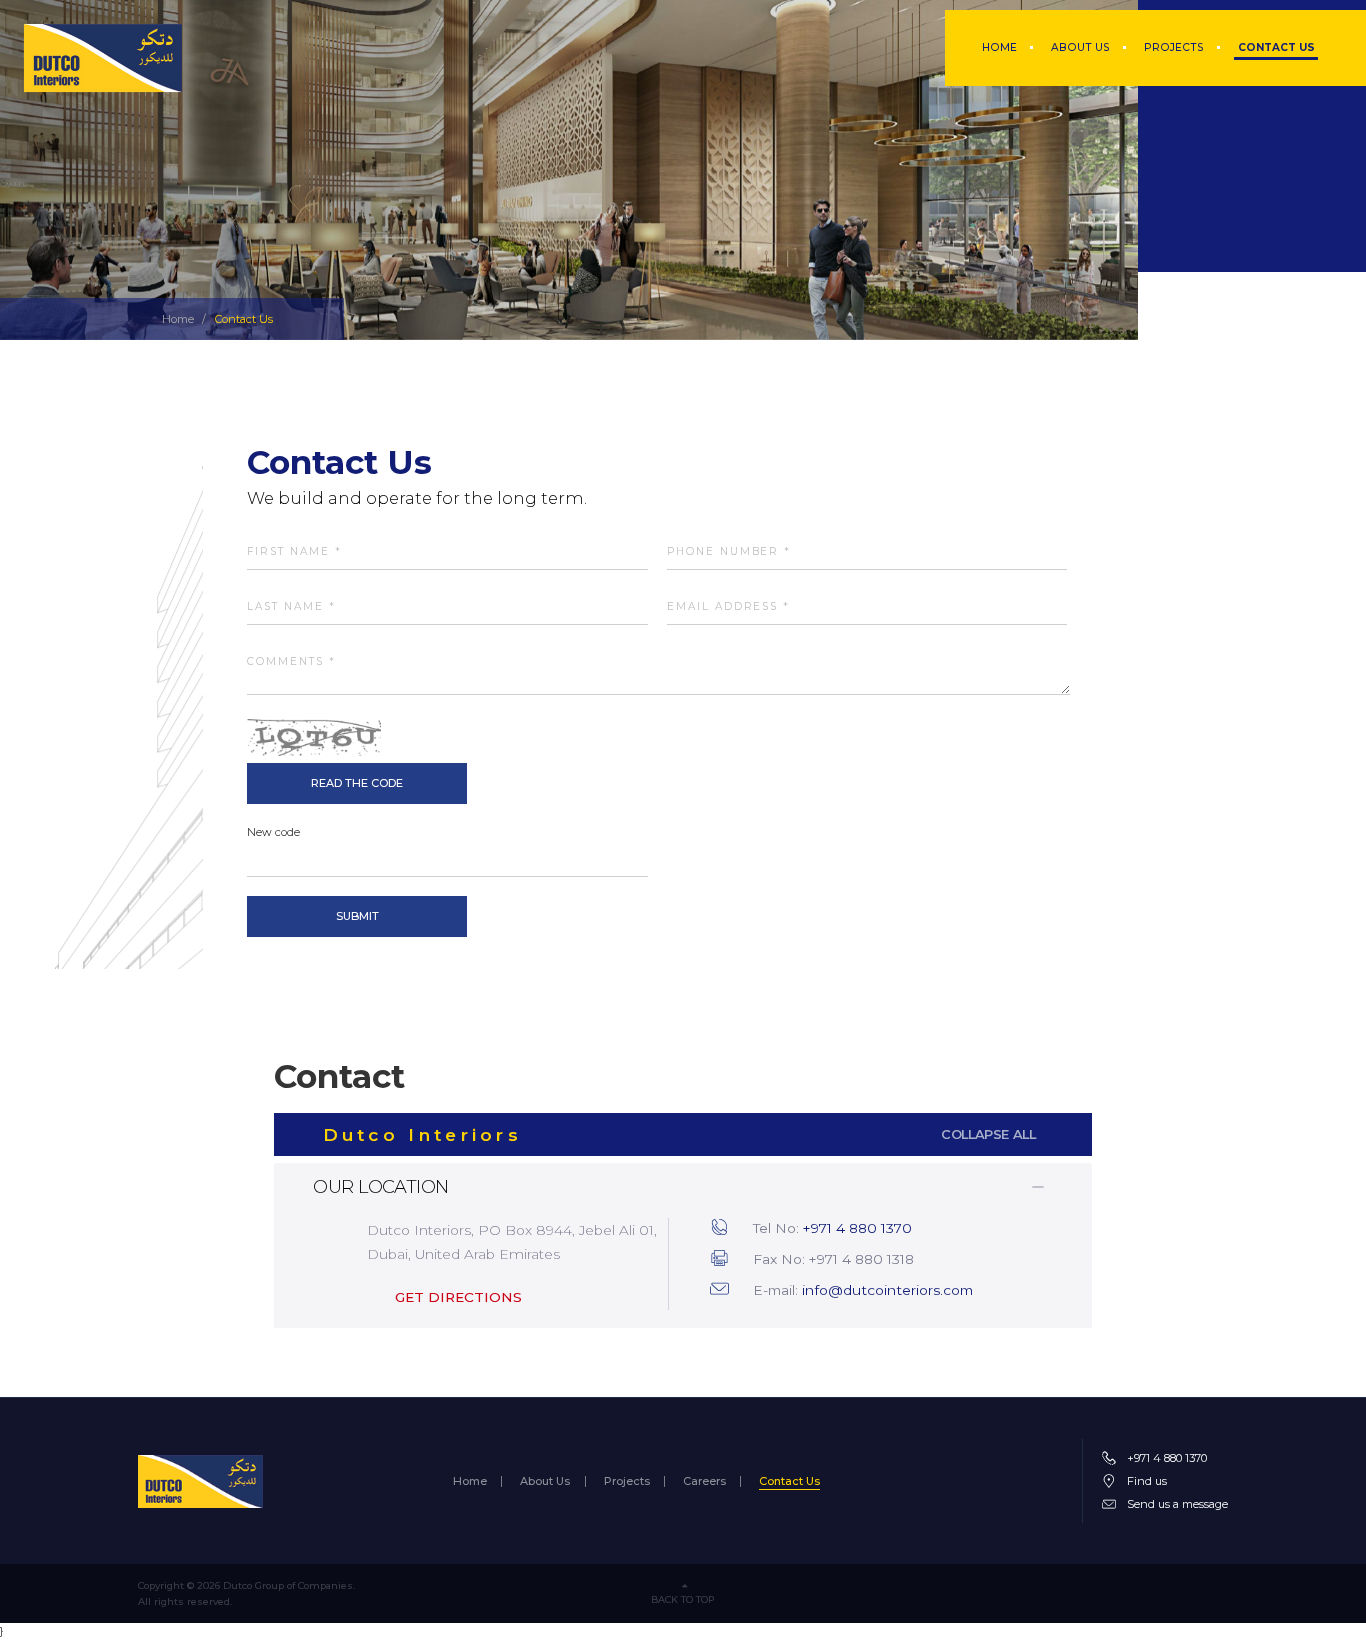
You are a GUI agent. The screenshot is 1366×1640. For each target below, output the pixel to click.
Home (999, 47)
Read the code (357, 783)
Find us (1147, 1481)
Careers (704, 1481)
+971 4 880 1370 (857, 1228)
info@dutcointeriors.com (887, 1290)
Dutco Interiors (679, 1134)
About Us (1080, 47)
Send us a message (1177, 1504)
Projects (1174, 47)
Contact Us (1276, 47)
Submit (357, 916)
